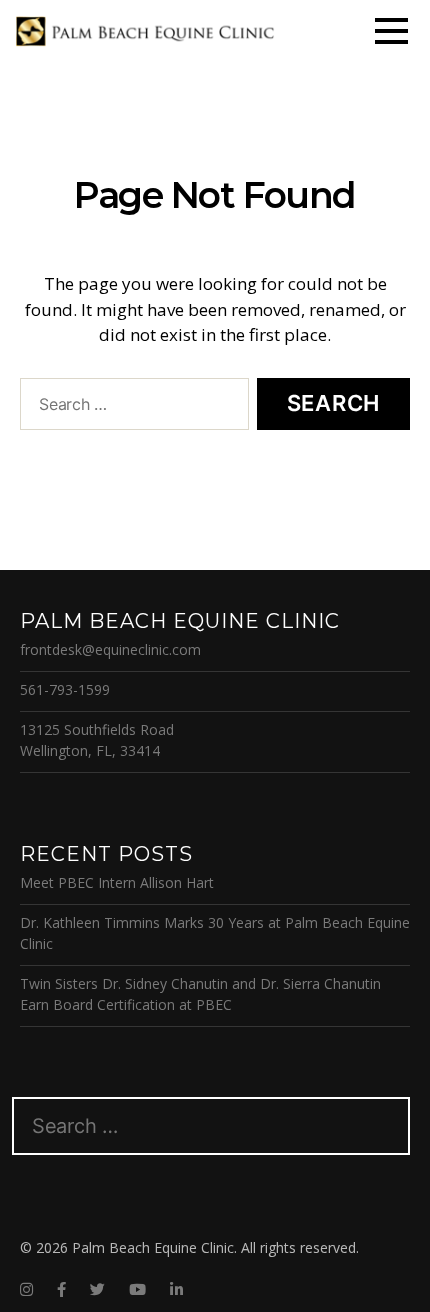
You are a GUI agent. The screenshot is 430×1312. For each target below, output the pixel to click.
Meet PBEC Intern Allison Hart (117, 882)
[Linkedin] (176, 1289)
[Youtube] (137, 1289)
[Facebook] (61, 1289)
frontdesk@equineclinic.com (110, 649)
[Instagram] (26, 1289)
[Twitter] (97, 1289)
